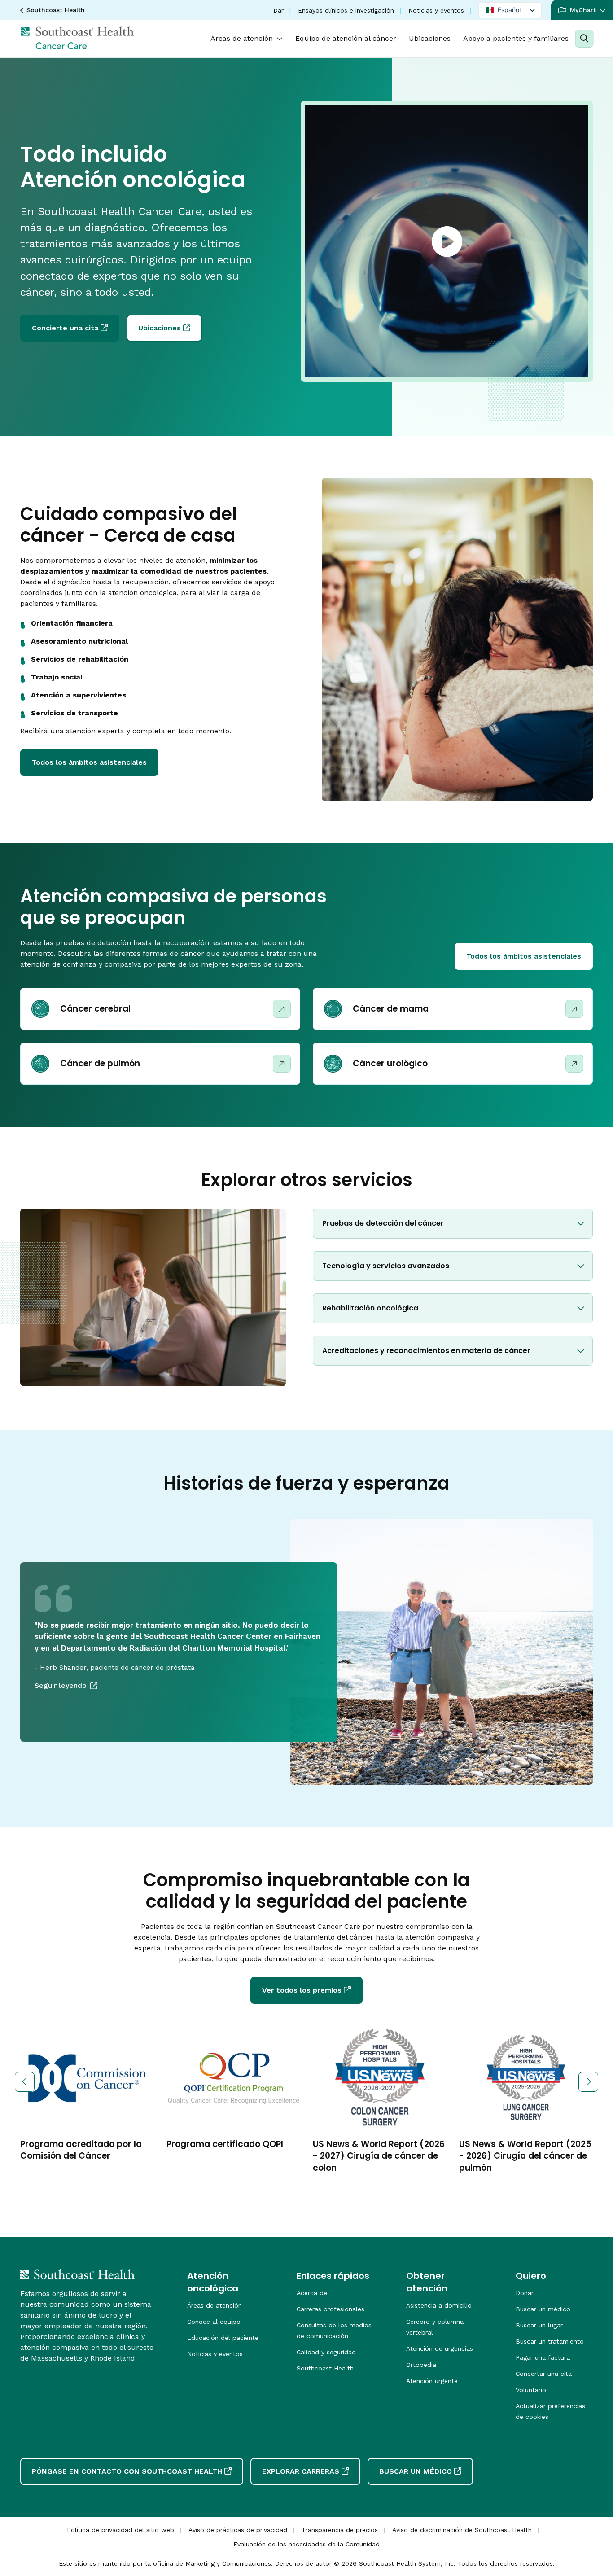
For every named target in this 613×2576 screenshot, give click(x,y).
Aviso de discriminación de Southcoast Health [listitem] (462, 2530)
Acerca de (312, 2293)
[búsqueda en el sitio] (584, 39)
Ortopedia (421, 2365)
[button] (582, 10)
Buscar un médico (543, 2309)
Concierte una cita (65, 328)
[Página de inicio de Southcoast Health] (77, 38)
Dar (278, 10)
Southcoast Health (56, 10)
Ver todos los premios (302, 1990)
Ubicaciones (430, 38)
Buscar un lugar (539, 2325)
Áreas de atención (242, 38)
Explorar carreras (301, 2471)
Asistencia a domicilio (439, 2305)
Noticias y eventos (436, 10)
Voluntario (531, 2390)
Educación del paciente (223, 2338)
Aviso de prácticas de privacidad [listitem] (238, 2530)
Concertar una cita (544, 2374)
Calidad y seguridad (326, 2352)
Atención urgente (432, 2381)
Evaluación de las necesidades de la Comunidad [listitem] (306, 2544)
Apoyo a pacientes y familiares (516, 38)
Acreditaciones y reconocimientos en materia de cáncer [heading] (426, 1351)
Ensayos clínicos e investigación (346, 10)
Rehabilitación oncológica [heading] (370, 1308)
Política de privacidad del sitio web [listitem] (120, 2530)
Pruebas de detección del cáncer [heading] (383, 1223)
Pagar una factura (543, 2357)
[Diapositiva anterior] (25, 2082)
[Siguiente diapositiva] (588, 2082)
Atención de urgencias (440, 2348)
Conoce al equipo (214, 2322)
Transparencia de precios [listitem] (340, 2530)
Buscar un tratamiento (550, 2341)
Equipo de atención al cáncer (346, 38)
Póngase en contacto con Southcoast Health (127, 2471)
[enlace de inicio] (77, 2274)
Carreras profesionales (331, 2309)
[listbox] (510, 10)
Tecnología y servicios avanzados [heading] (386, 1266)
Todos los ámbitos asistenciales (89, 762)
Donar (525, 2293)
